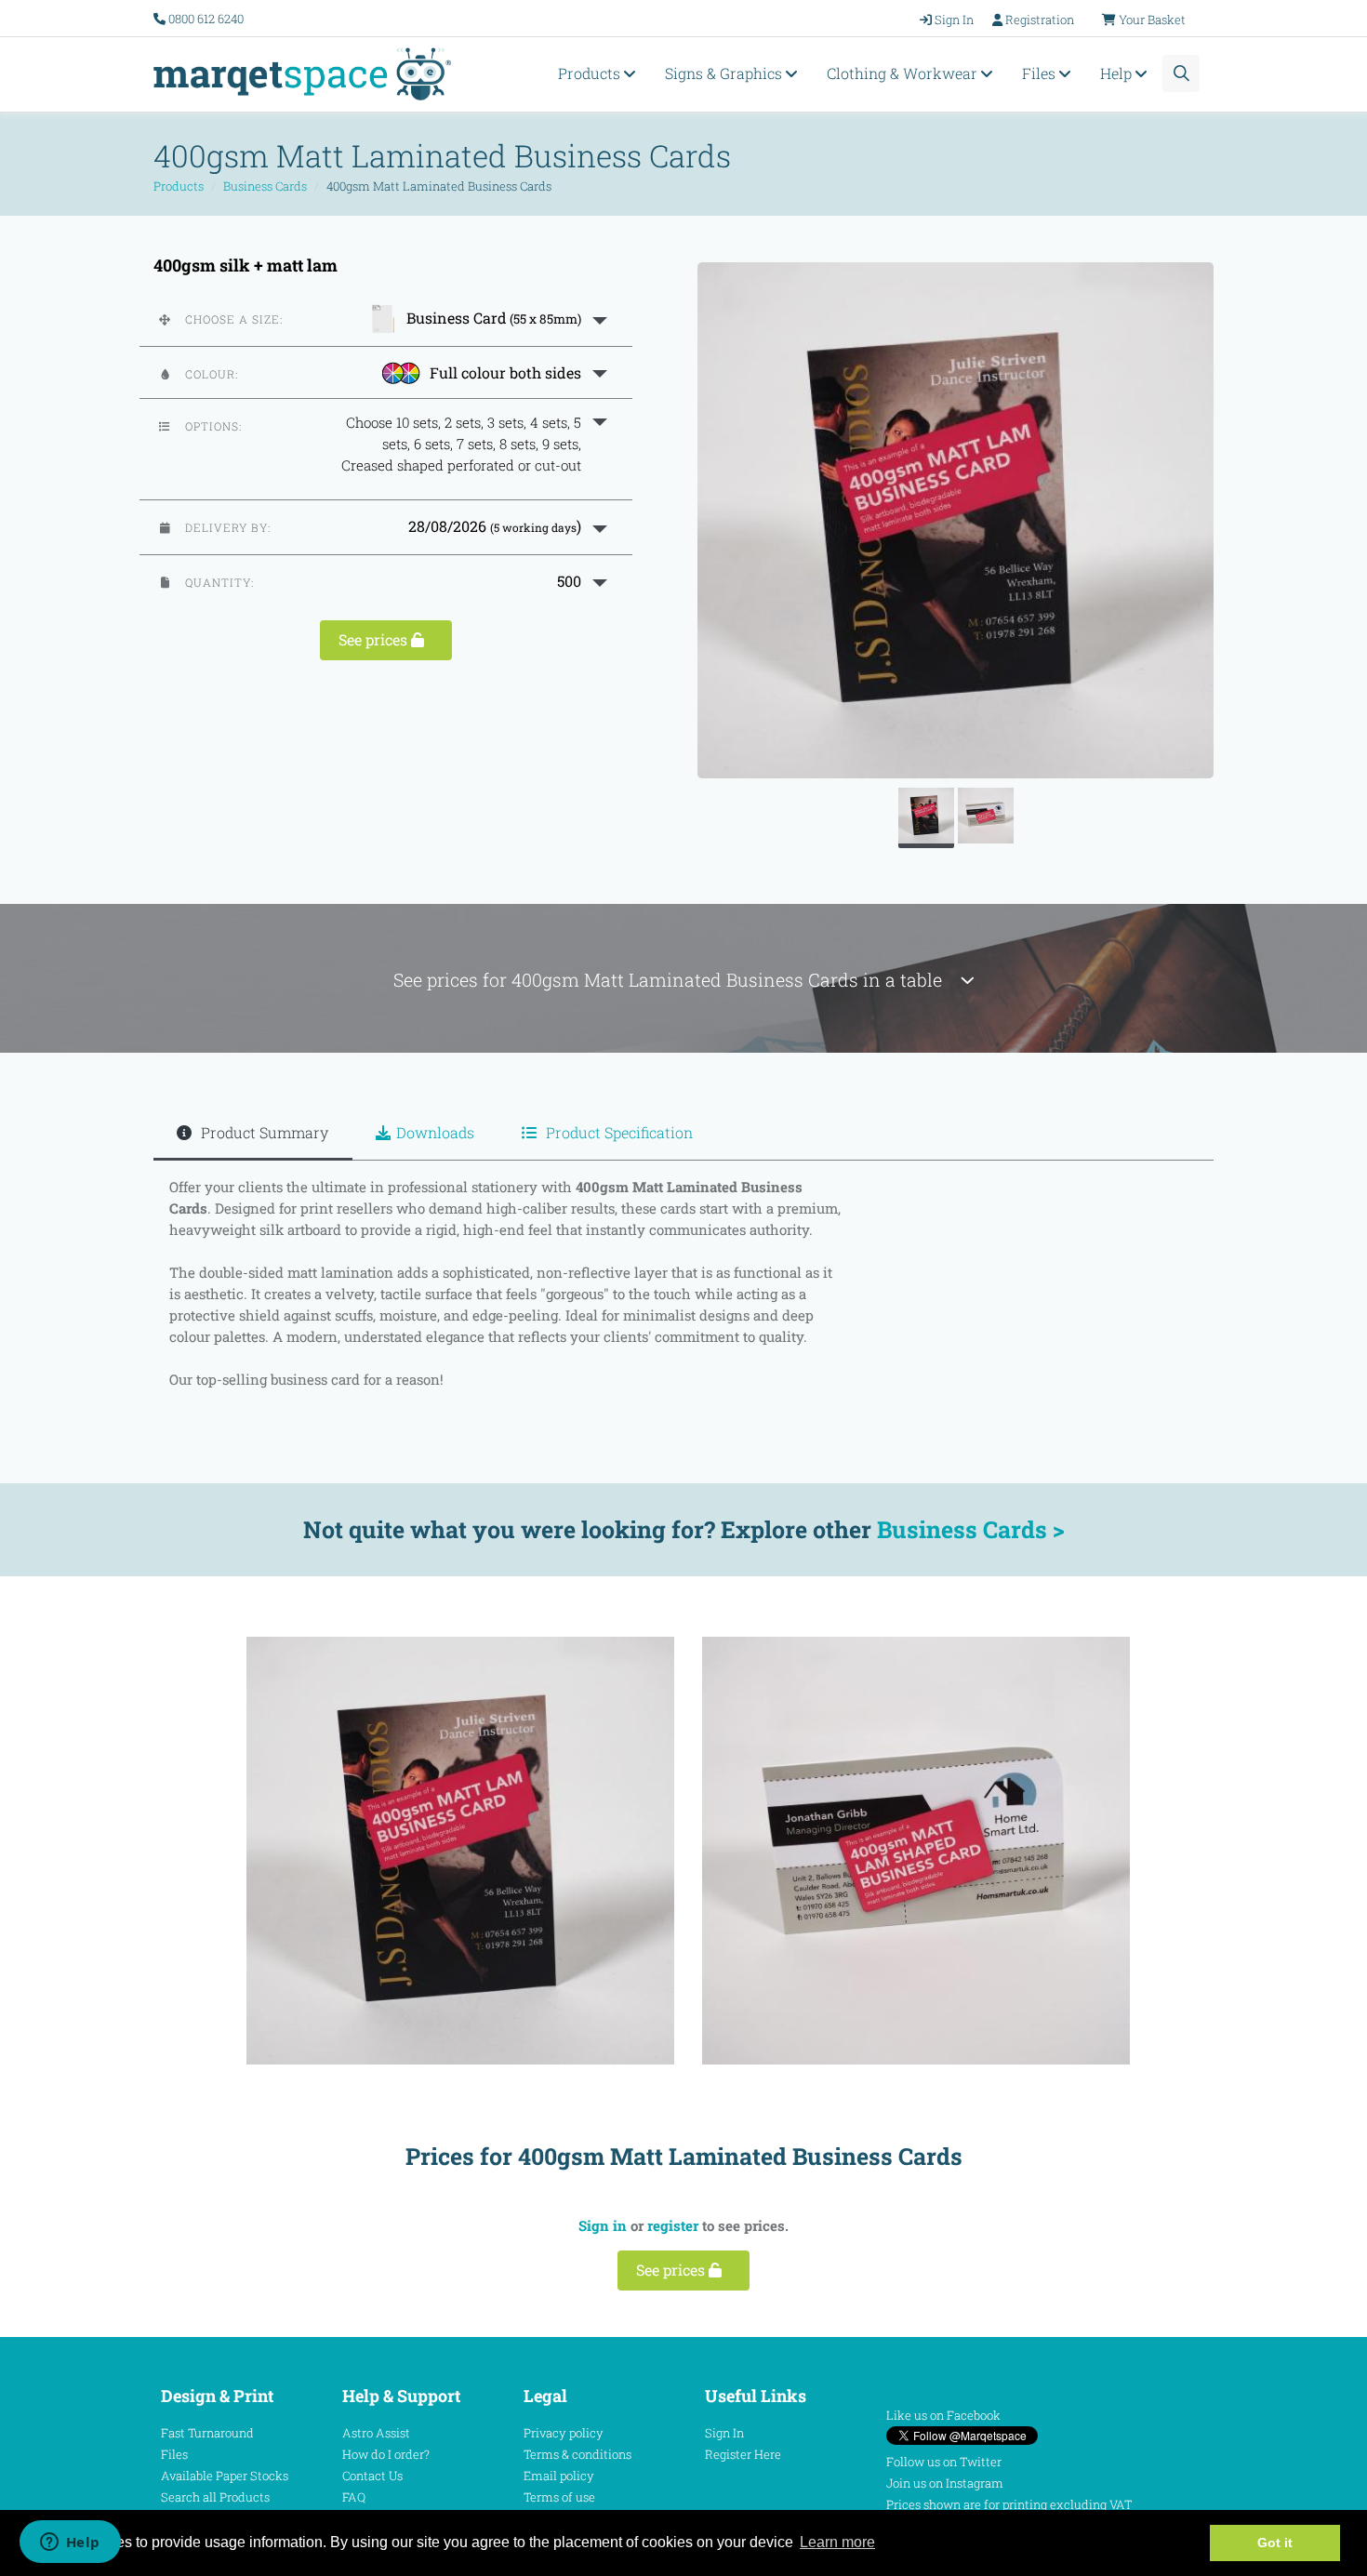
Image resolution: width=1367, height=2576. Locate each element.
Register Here (743, 2454)
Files (1041, 73)
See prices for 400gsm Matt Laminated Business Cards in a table (677, 980)
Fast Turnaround (207, 2433)
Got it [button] (1275, 2543)
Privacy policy (564, 2433)
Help (1118, 73)
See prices (375, 639)
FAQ (354, 2497)
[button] (386, 319)
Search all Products (215, 2497)
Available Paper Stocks (225, 2476)
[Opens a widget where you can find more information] (70, 2543)
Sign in (603, 2225)
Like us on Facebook (943, 2415)
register (673, 2225)
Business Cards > (971, 1529)
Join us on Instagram (945, 2483)
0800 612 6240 (206, 19)
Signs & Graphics (725, 73)
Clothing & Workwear (904, 73)
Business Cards (265, 186)
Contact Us (372, 2476)
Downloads (435, 1132)
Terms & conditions (577, 2454)
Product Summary (263, 1132)
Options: (212, 426)
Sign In (724, 2433)
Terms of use (559, 2497)
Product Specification (617, 1132)
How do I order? (386, 2454)
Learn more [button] (837, 2542)
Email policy (559, 2476)
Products (591, 73)
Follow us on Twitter (944, 2462)
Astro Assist (376, 2433)
